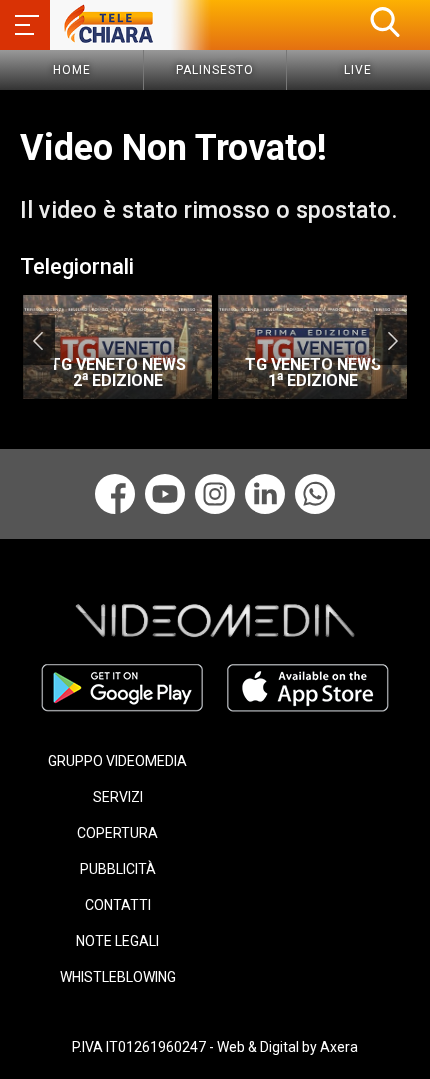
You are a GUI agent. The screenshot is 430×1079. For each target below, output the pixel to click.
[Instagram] (215, 494)
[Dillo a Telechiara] (315, 494)
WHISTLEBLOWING (118, 977)
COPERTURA (117, 833)
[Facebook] (115, 494)
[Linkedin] (265, 494)
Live (358, 70)
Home (72, 70)
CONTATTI (118, 905)
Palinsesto (215, 70)
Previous (37, 340)
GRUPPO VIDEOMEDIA (117, 761)
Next (392, 340)
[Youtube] (165, 494)
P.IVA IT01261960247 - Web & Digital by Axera (215, 1047)
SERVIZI (118, 797)
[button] (385, 22)
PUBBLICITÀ (118, 869)
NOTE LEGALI (117, 941)
